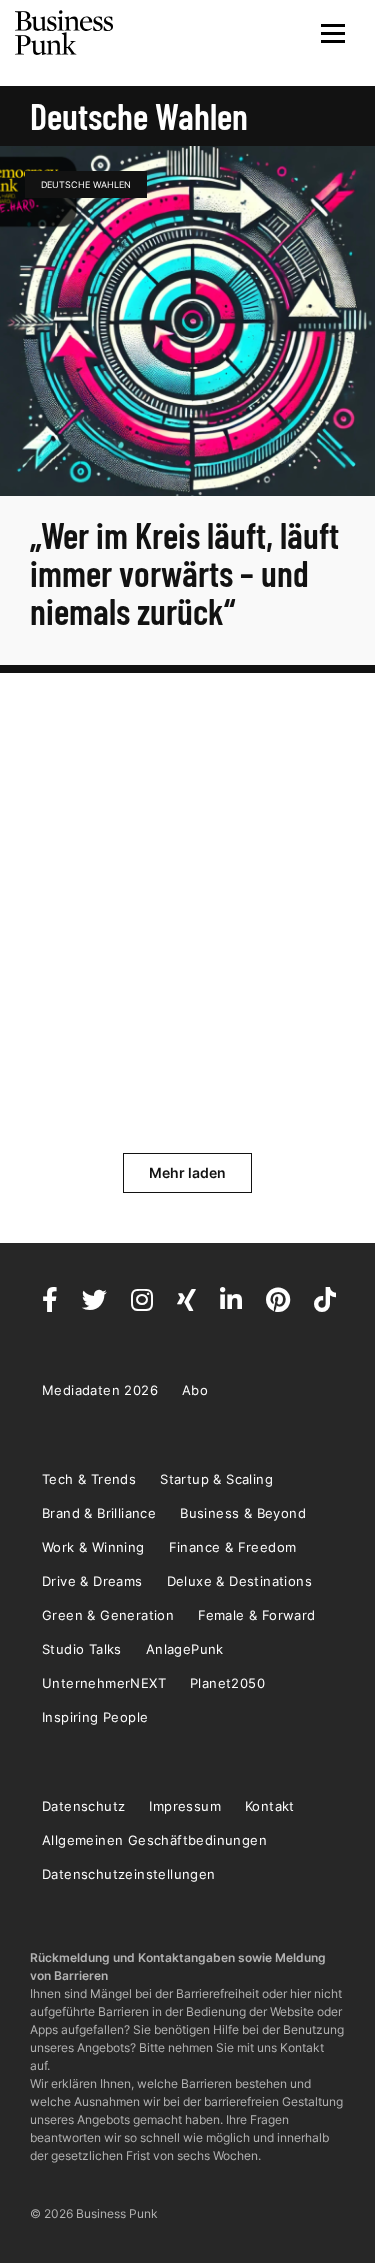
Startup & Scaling (216, 1479)
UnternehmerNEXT (104, 1683)
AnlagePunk (185, 1649)
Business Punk (65, 33)
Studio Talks (82, 1649)
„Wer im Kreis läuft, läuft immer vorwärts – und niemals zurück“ (184, 572)
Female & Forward (256, 1615)
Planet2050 (227, 1683)
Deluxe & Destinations (239, 1581)
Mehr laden (187, 1172)
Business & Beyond (243, 1513)
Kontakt (270, 1806)
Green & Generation (108, 1615)
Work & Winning (93, 1547)
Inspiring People (95, 1717)
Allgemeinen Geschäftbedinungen (154, 1840)
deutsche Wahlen (86, 184)
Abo (195, 1390)
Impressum (185, 1806)
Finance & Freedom (233, 1547)
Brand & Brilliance (99, 1513)
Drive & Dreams (92, 1581)
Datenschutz (83, 1806)
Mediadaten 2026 (100, 1390)
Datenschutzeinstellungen (129, 1874)
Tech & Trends (89, 1479)
